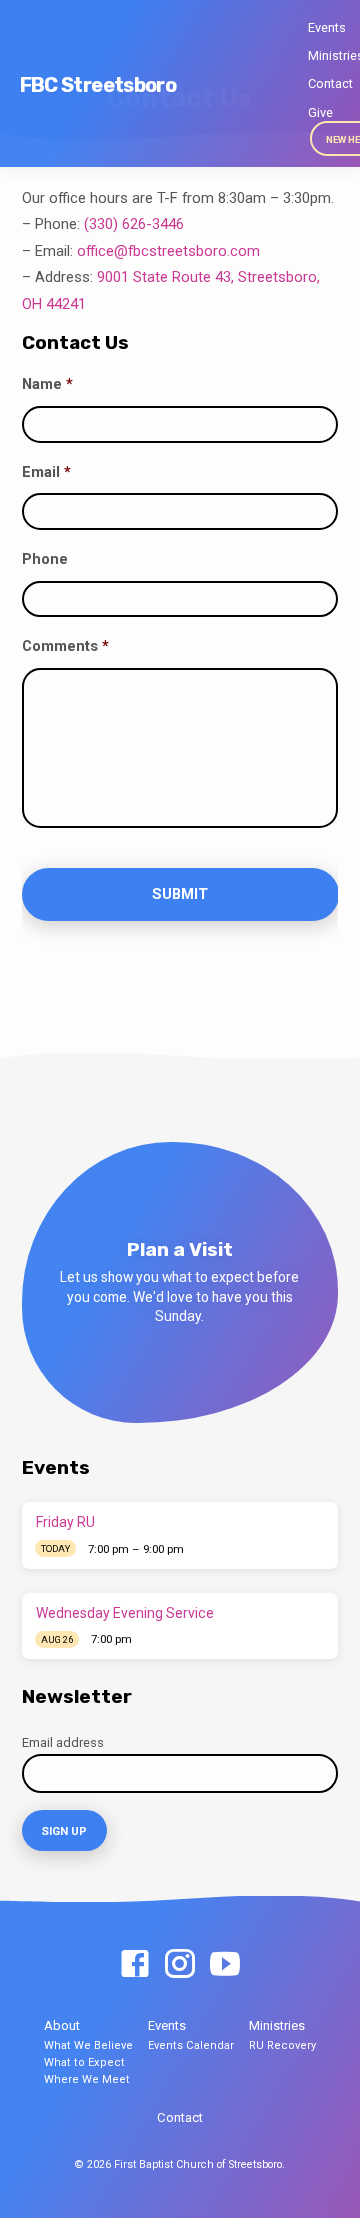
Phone (45, 559)
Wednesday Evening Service (125, 1613)
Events (327, 27)
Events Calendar (191, 2045)
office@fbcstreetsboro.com (168, 251)
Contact (330, 83)
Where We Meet (87, 2079)
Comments (65, 646)
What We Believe (88, 2045)
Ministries (277, 2025)
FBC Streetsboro (98, 85)
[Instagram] (180, 1965)
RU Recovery (282, 2045)
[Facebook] (135, 1965)
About (62, 2025)
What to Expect (84, 2062)
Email (46, 472)
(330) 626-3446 (134, 224)
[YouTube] (225, 1965)
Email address (63, 1742)
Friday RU (65, 1522)
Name (47, 384)
